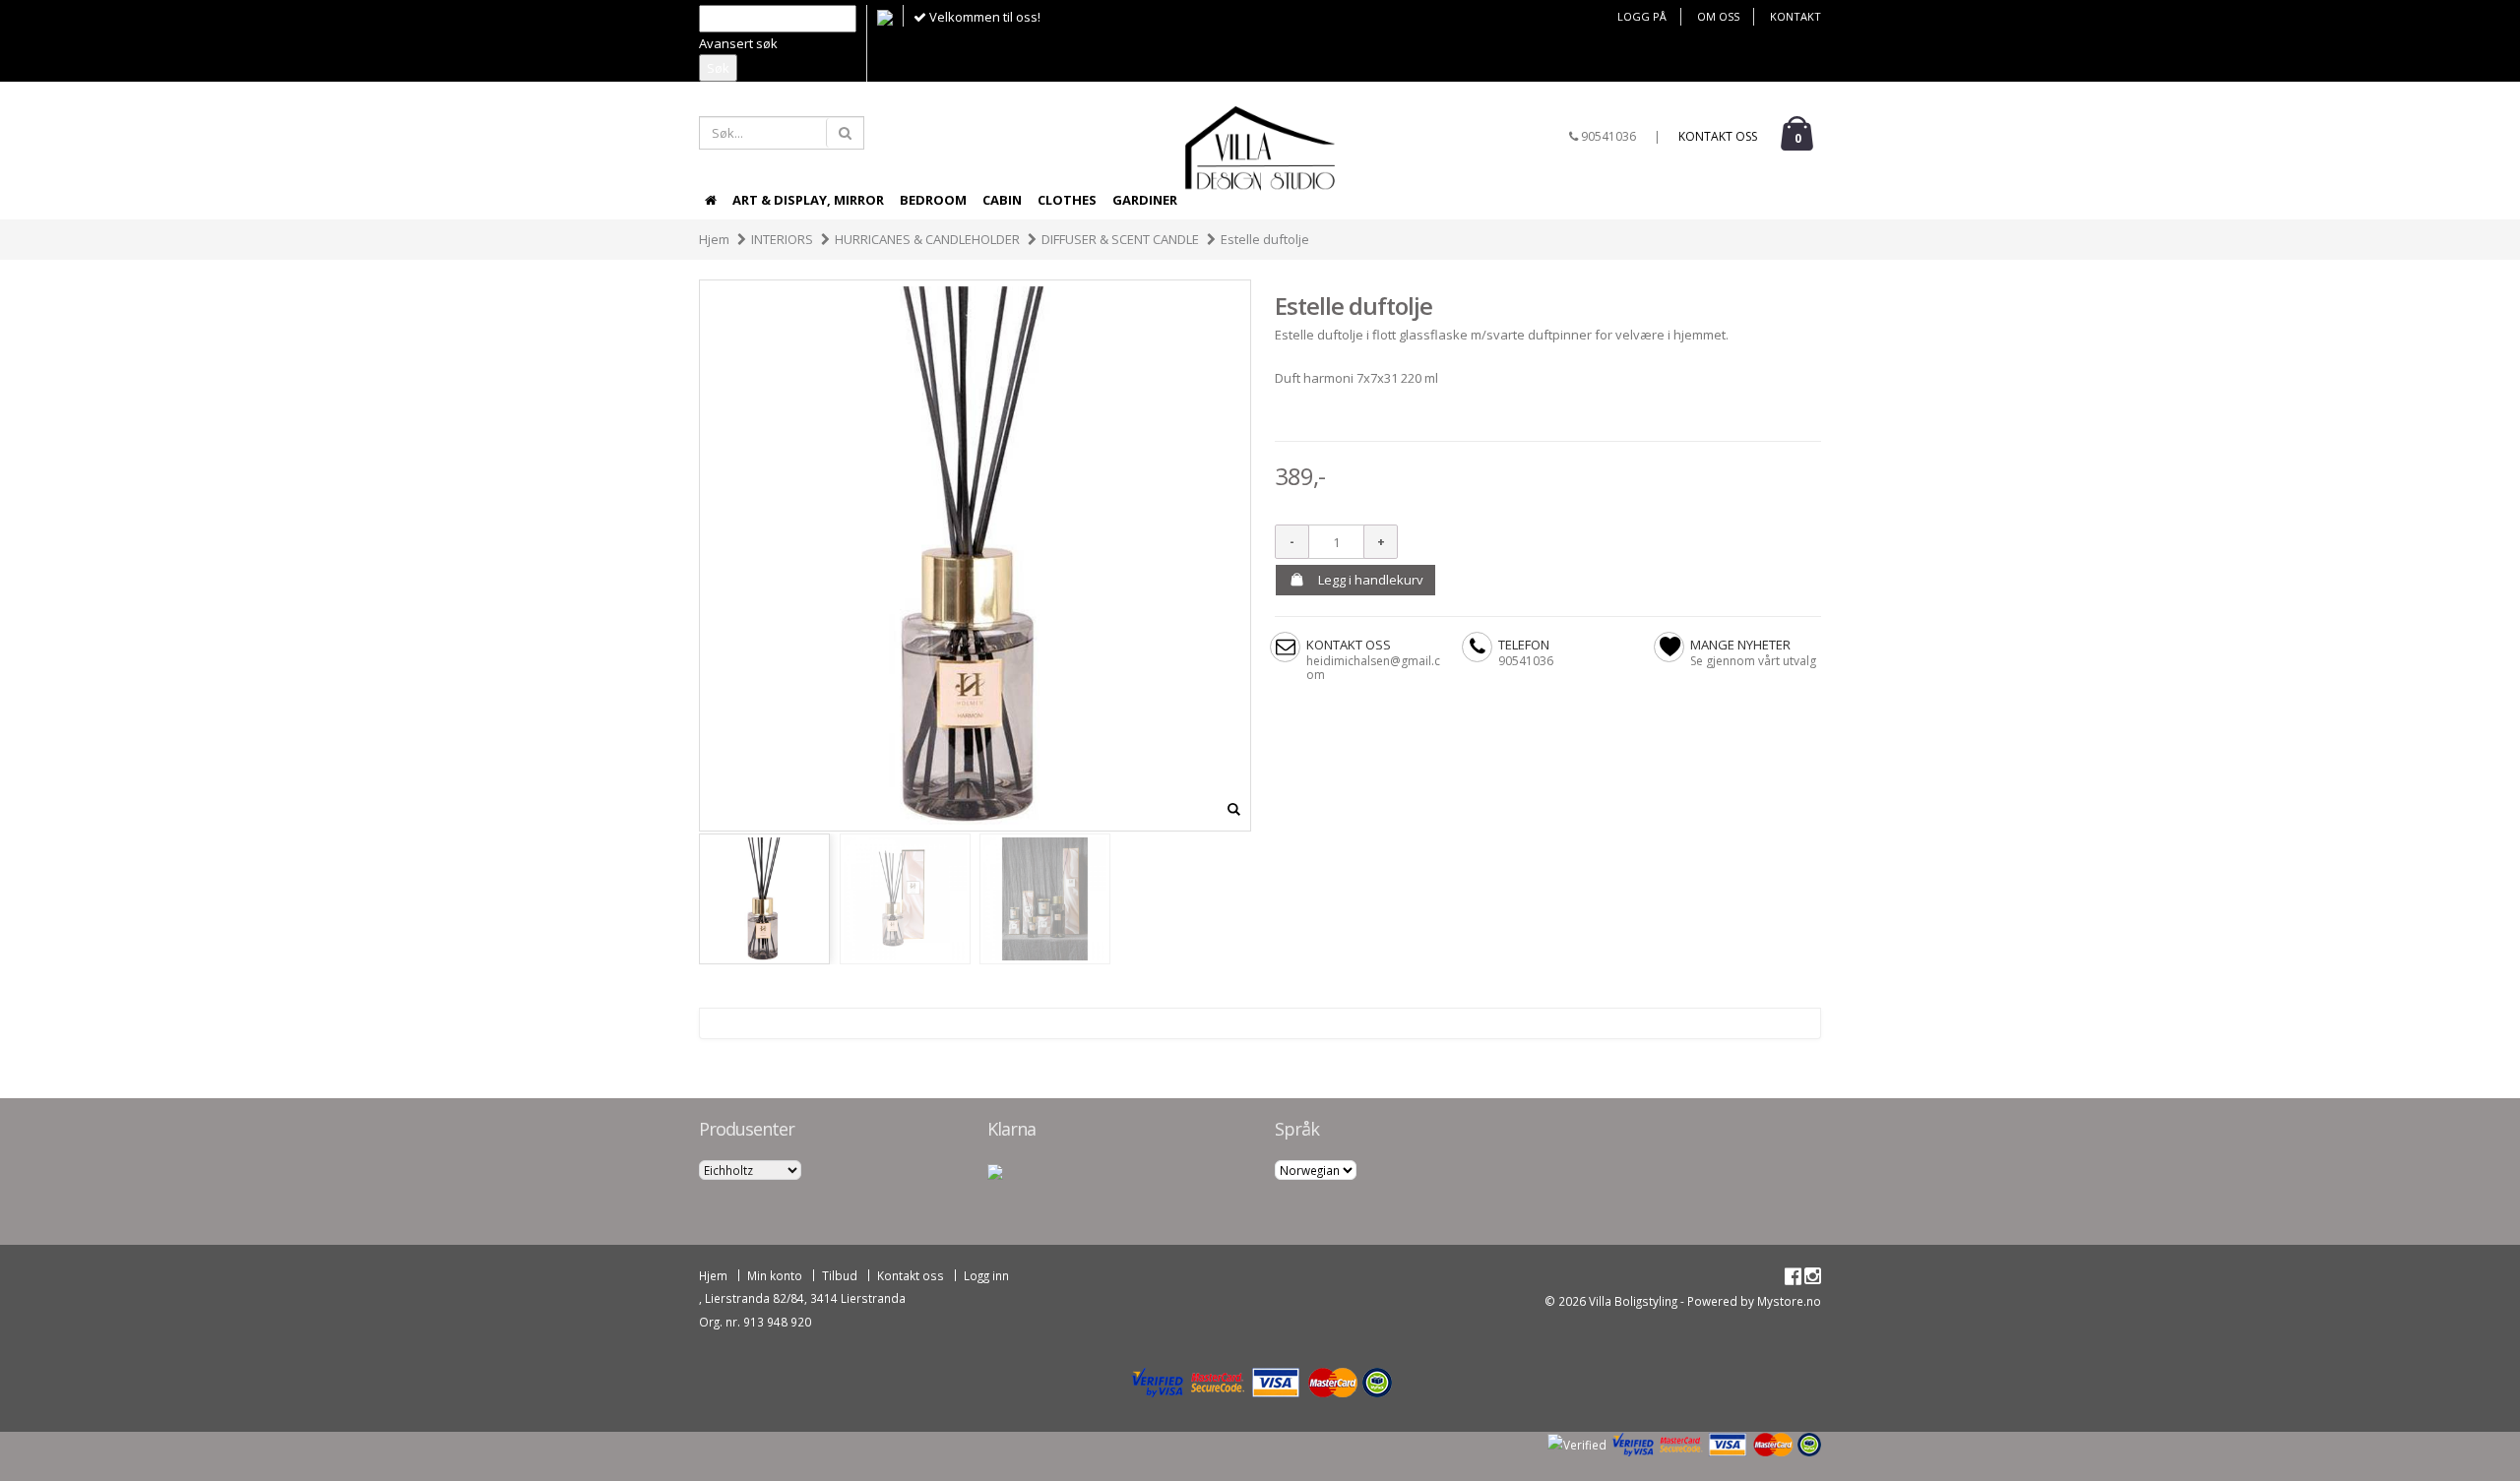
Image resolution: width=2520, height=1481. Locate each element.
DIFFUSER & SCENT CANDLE (1120, 239)
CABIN (1002, 200)
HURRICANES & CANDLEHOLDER (927, 239)
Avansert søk (738, 43)
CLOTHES (1067, 200)
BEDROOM (933, 200)
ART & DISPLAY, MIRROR (808, 200)
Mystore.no (1789, 1301)
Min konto (775, 1275)
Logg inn (986, 1275)
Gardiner (1145, 200)
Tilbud (840, 1275)
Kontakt (1795, 16)
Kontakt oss (1718, 136)
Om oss (1718, 16)
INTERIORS (782, 239)
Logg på (1642, 16)
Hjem (714, 239)
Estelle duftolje (1265, 239)
